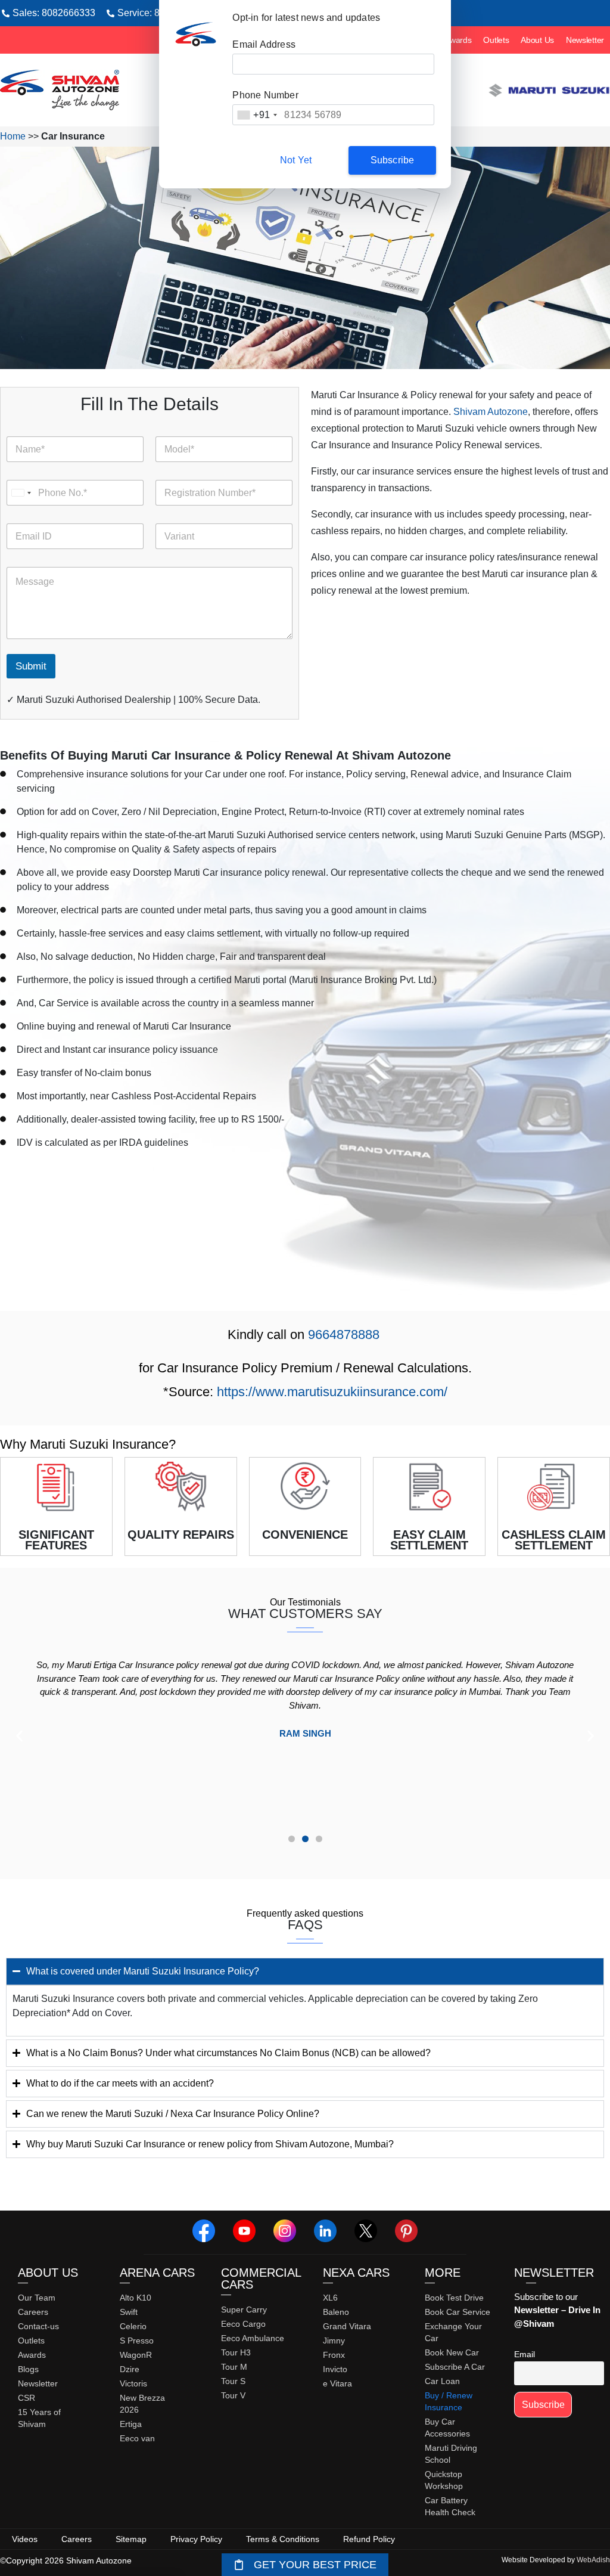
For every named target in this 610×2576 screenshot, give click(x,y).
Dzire (130, 2369)
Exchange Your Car (453, 2332)
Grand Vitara (347, 2326)
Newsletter (585, 40)
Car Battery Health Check (450, 2506)
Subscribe (393, 160)
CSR (27, 2398)
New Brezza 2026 (142, 2404)
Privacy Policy (196, 2539)
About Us (537, 40)
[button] (19, 1736)
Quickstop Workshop (444, 2480)
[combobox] (257, 115)
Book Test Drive (454, 2298)
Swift (129, 2312)
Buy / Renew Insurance (449, 2401)
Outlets (496, 40)
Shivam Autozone (491, 412)
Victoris (133, 2383)
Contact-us (38, 2326)
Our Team (37, 2298)
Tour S (233, 2381)
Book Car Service (457, 2312)
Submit (31, 666)
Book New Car (452, 2352)
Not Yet (296, 160)
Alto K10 (136, 2298)
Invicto (335, 2369)
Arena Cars (157, 2273)
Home (13, 136)
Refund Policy (369, 2539)
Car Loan (442, 2381)
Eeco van (137, 2438)
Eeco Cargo (243, 2324)
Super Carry (244, 2310)
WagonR (136, 2355)
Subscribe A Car (455, 2367)
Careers (33, 2312)
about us (48, 2273)
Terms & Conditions (283, 2539)
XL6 (330, 2298)
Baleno (336, 2312)
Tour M (234, 2367)
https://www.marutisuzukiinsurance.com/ (332, 1392)
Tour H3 (236, 2352)
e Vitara (337, 2383)
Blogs (28, 2369)
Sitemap (131, 2539)
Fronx (334, 2355)
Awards (458, 40)
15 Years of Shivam (39, 2418)
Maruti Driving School (451, 2454)
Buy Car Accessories (447, 2428)
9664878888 (344, 1335)
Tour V (233, 2395)
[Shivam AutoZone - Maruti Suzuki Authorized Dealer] (60, 90)
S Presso (137, 2341)
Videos (25, 2539)
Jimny (334, 2341)
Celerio (133, 2326)
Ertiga (131, 2424)
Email (525, 2354)
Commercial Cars (261, 2279)
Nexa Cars (356, 2273)
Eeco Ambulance (253, 2338)
